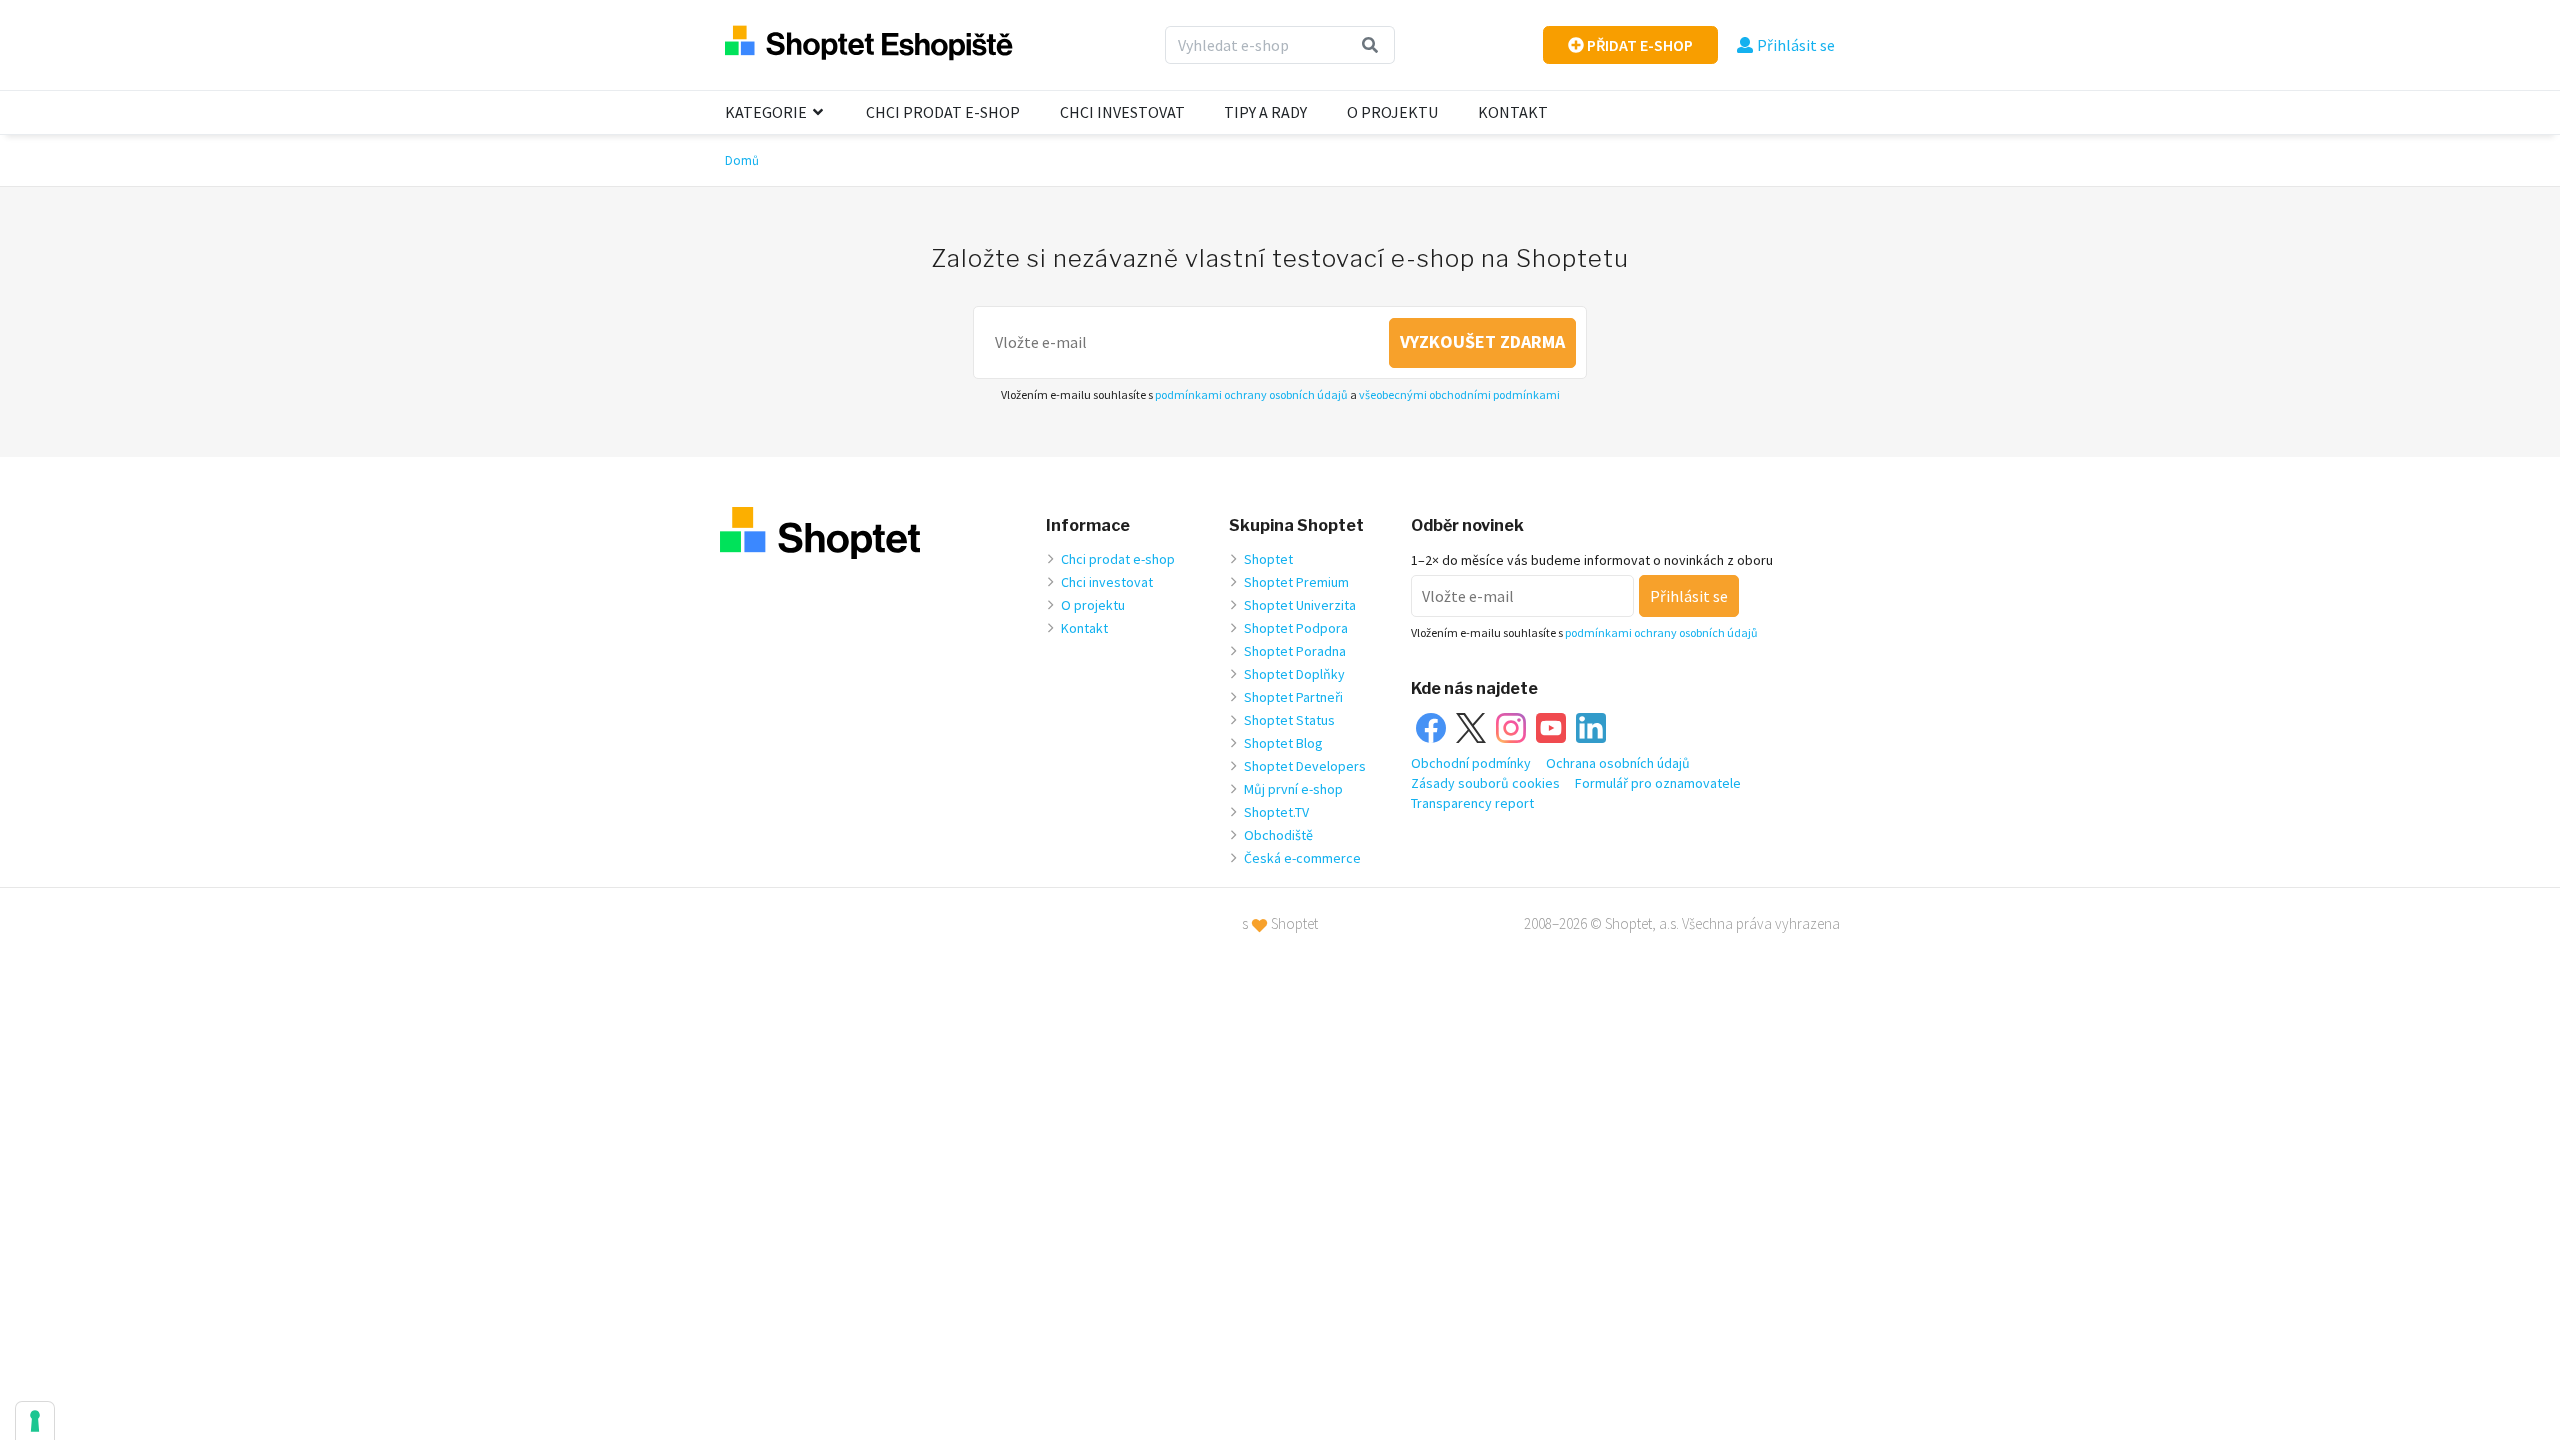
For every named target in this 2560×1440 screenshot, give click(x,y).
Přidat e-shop (1638, 45)
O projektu (1392, 112)
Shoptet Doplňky (1294, 674)
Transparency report (1472, 803)
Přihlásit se (1796, 45)
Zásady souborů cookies (1485, 783)
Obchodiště (1278, 835)
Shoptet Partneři (1293, 697)
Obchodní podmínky (1471, 763)
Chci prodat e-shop (943, 112)
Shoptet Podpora (1296, 628)
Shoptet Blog (1283, 743)
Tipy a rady (1265, 112)
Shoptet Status (1289, 720)
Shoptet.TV (1276, 812)
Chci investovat (1122, 112)
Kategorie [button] (767, 112)
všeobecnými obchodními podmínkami (1459, 394)
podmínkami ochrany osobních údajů (1251, 394)
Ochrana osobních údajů (1618, 763)
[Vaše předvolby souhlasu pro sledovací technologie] (35, 1421)
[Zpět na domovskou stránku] (869, 44)
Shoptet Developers (1305, 766)
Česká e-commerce (1302, 858)
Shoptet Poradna (1295, 651)
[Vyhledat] (1370, 45)
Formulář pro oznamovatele (1658, 783)
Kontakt (1513, 112)
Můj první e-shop (1293, 789)
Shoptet (1268, 559)
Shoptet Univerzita (1300, 605)
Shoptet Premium (1296, 582)
